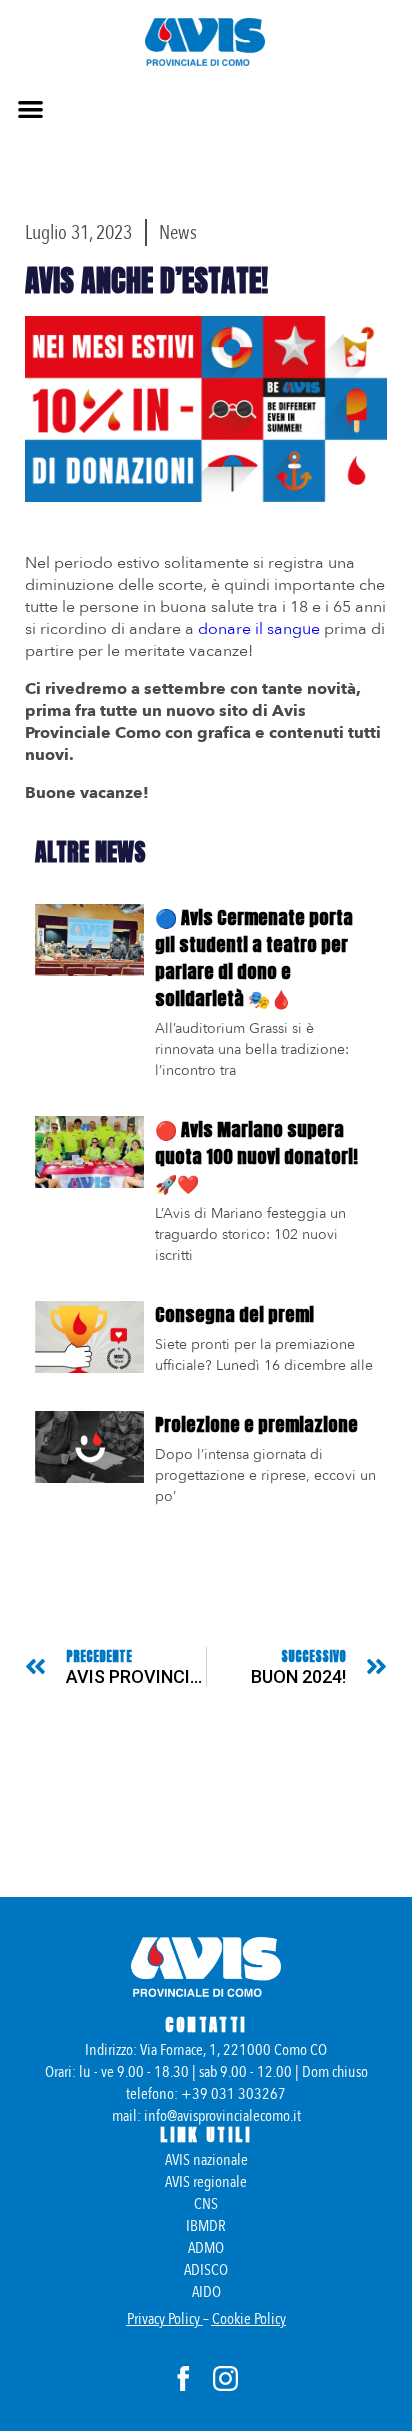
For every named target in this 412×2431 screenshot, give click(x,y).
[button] (30, 108)
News (178, 232)
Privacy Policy (163, 2319)
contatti (206, 2025)
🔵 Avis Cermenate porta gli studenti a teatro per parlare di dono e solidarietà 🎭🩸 (254, 958)
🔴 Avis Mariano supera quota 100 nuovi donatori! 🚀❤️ (256, 1156)
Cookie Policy (249, 2319)
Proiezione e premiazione (256, 1424)
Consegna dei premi (234, 1314)
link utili (206, 2135)
